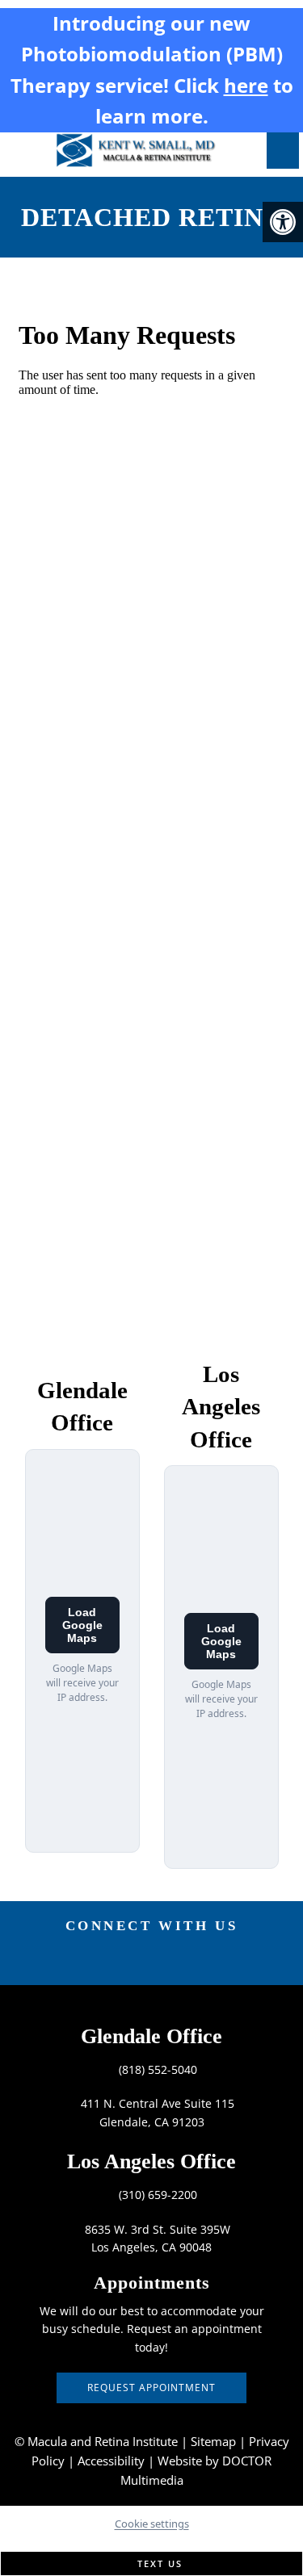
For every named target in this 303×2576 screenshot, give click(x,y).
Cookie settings (152, 2524)
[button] (283, 222)
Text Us (158, 2563)
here (246, 85)
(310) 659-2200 (158, 2195)
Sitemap (213, 2441)
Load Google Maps (82, 1625)
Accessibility (111, 2461)
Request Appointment (151, 2388)
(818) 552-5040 (158, 2069)
